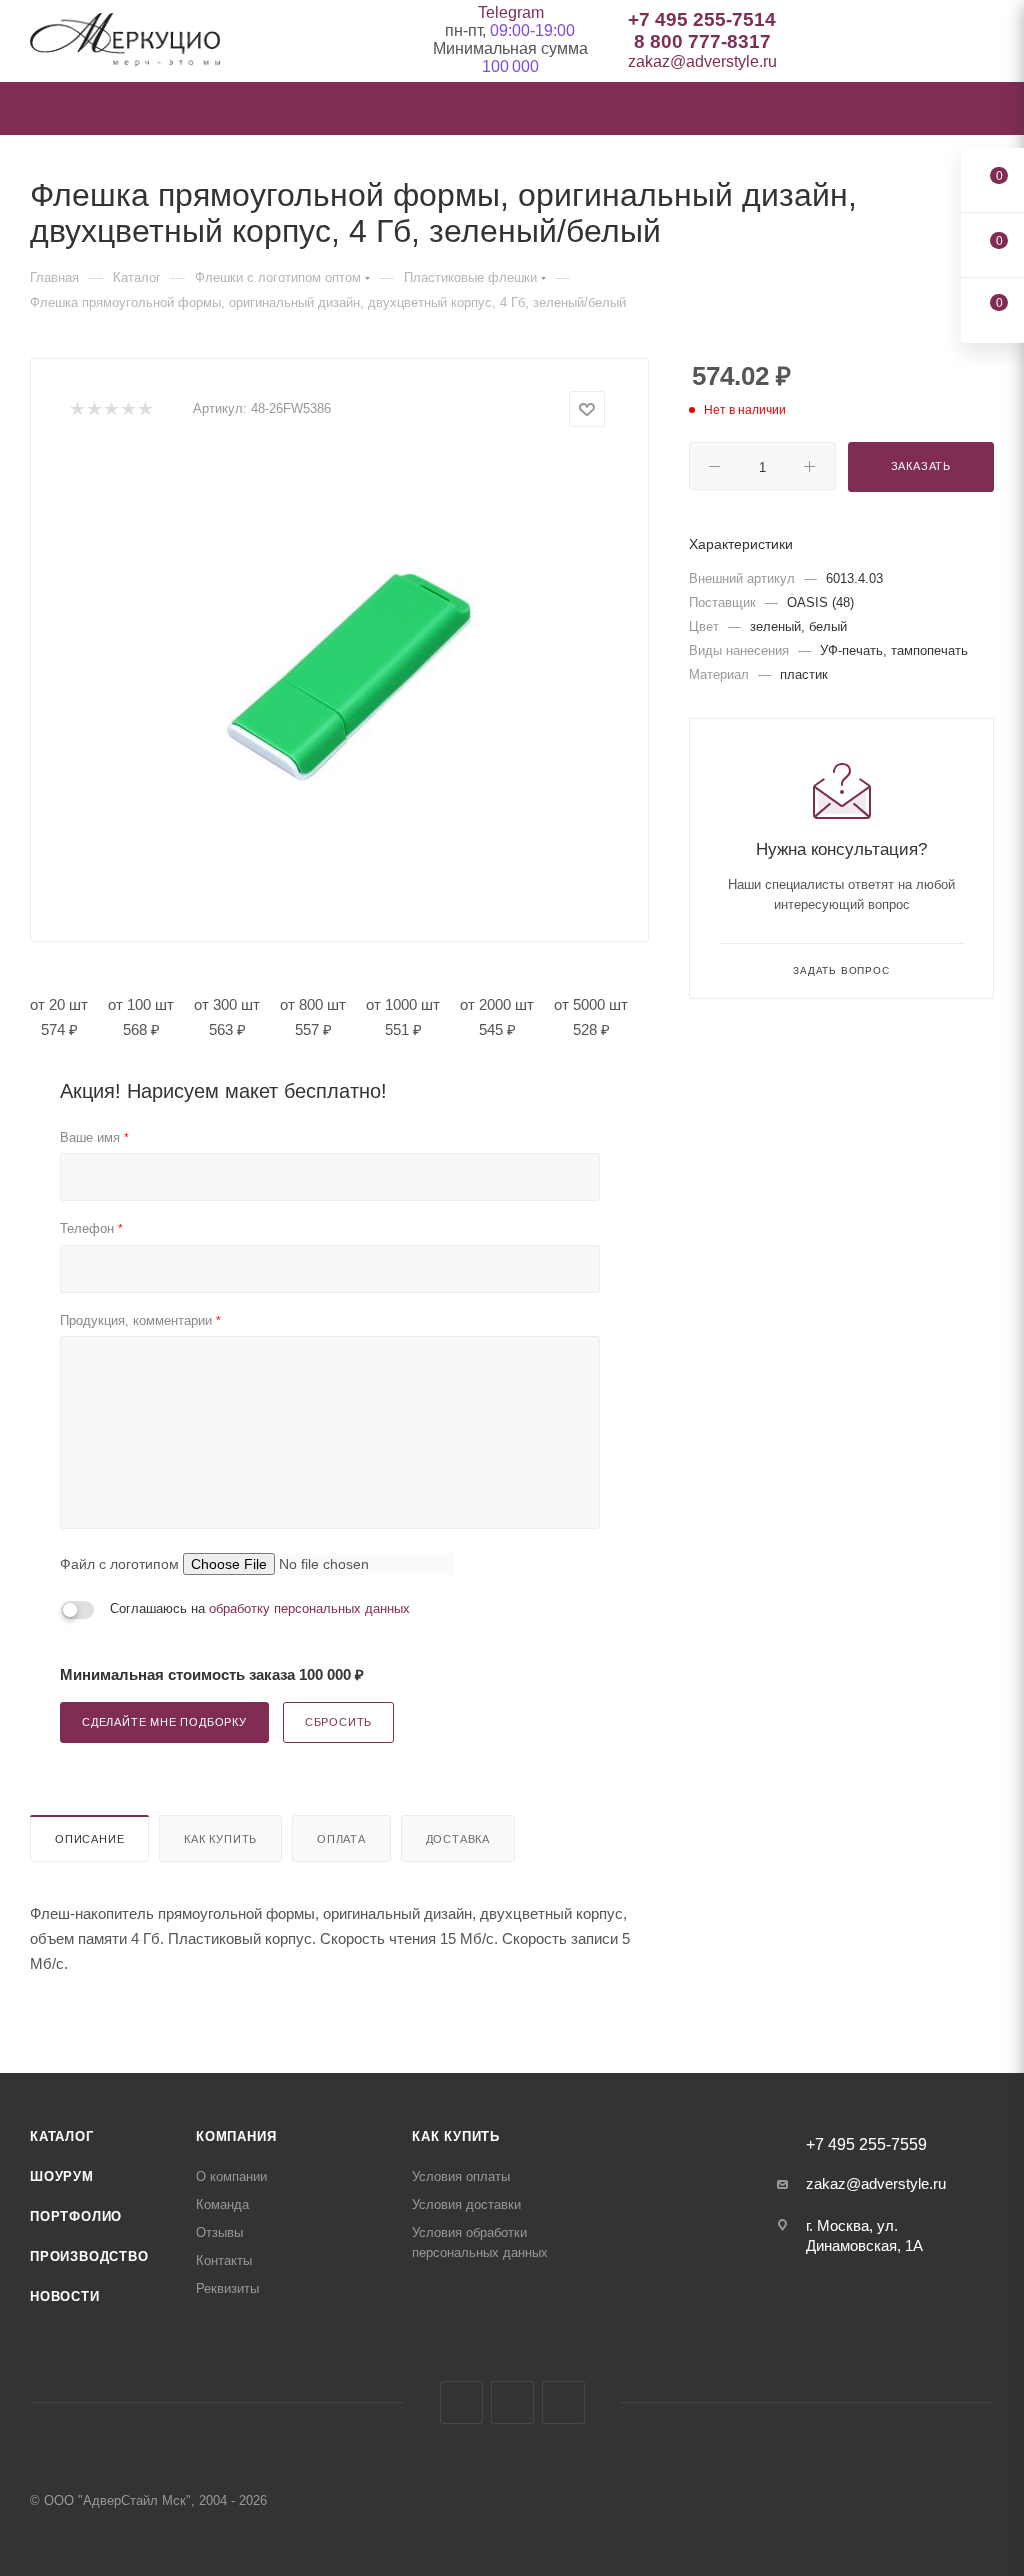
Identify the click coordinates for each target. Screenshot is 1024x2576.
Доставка (458, 1839)
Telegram (511, 12)
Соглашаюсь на (260, 1608)
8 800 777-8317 (702, 41)
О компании (231, 2176)
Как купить (220, 1839)
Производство (89, 2256)
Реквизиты (227, 2288)
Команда (222, 2204)
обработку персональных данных (309, 1608)
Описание (89, 1839)
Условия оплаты (461, 2176)
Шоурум (62, 2176)
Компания (236, 2136)
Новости (65, 2296)
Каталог (62, 2136)
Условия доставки (466, 2204)
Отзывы (219, 2232)
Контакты (224, 2260)
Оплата (341, 1839)
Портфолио (76, 2216)
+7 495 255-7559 (866, 2145)
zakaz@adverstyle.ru (702, 61)
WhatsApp (563, 2402)
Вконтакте (461, 2402)
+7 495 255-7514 (702, 19)
